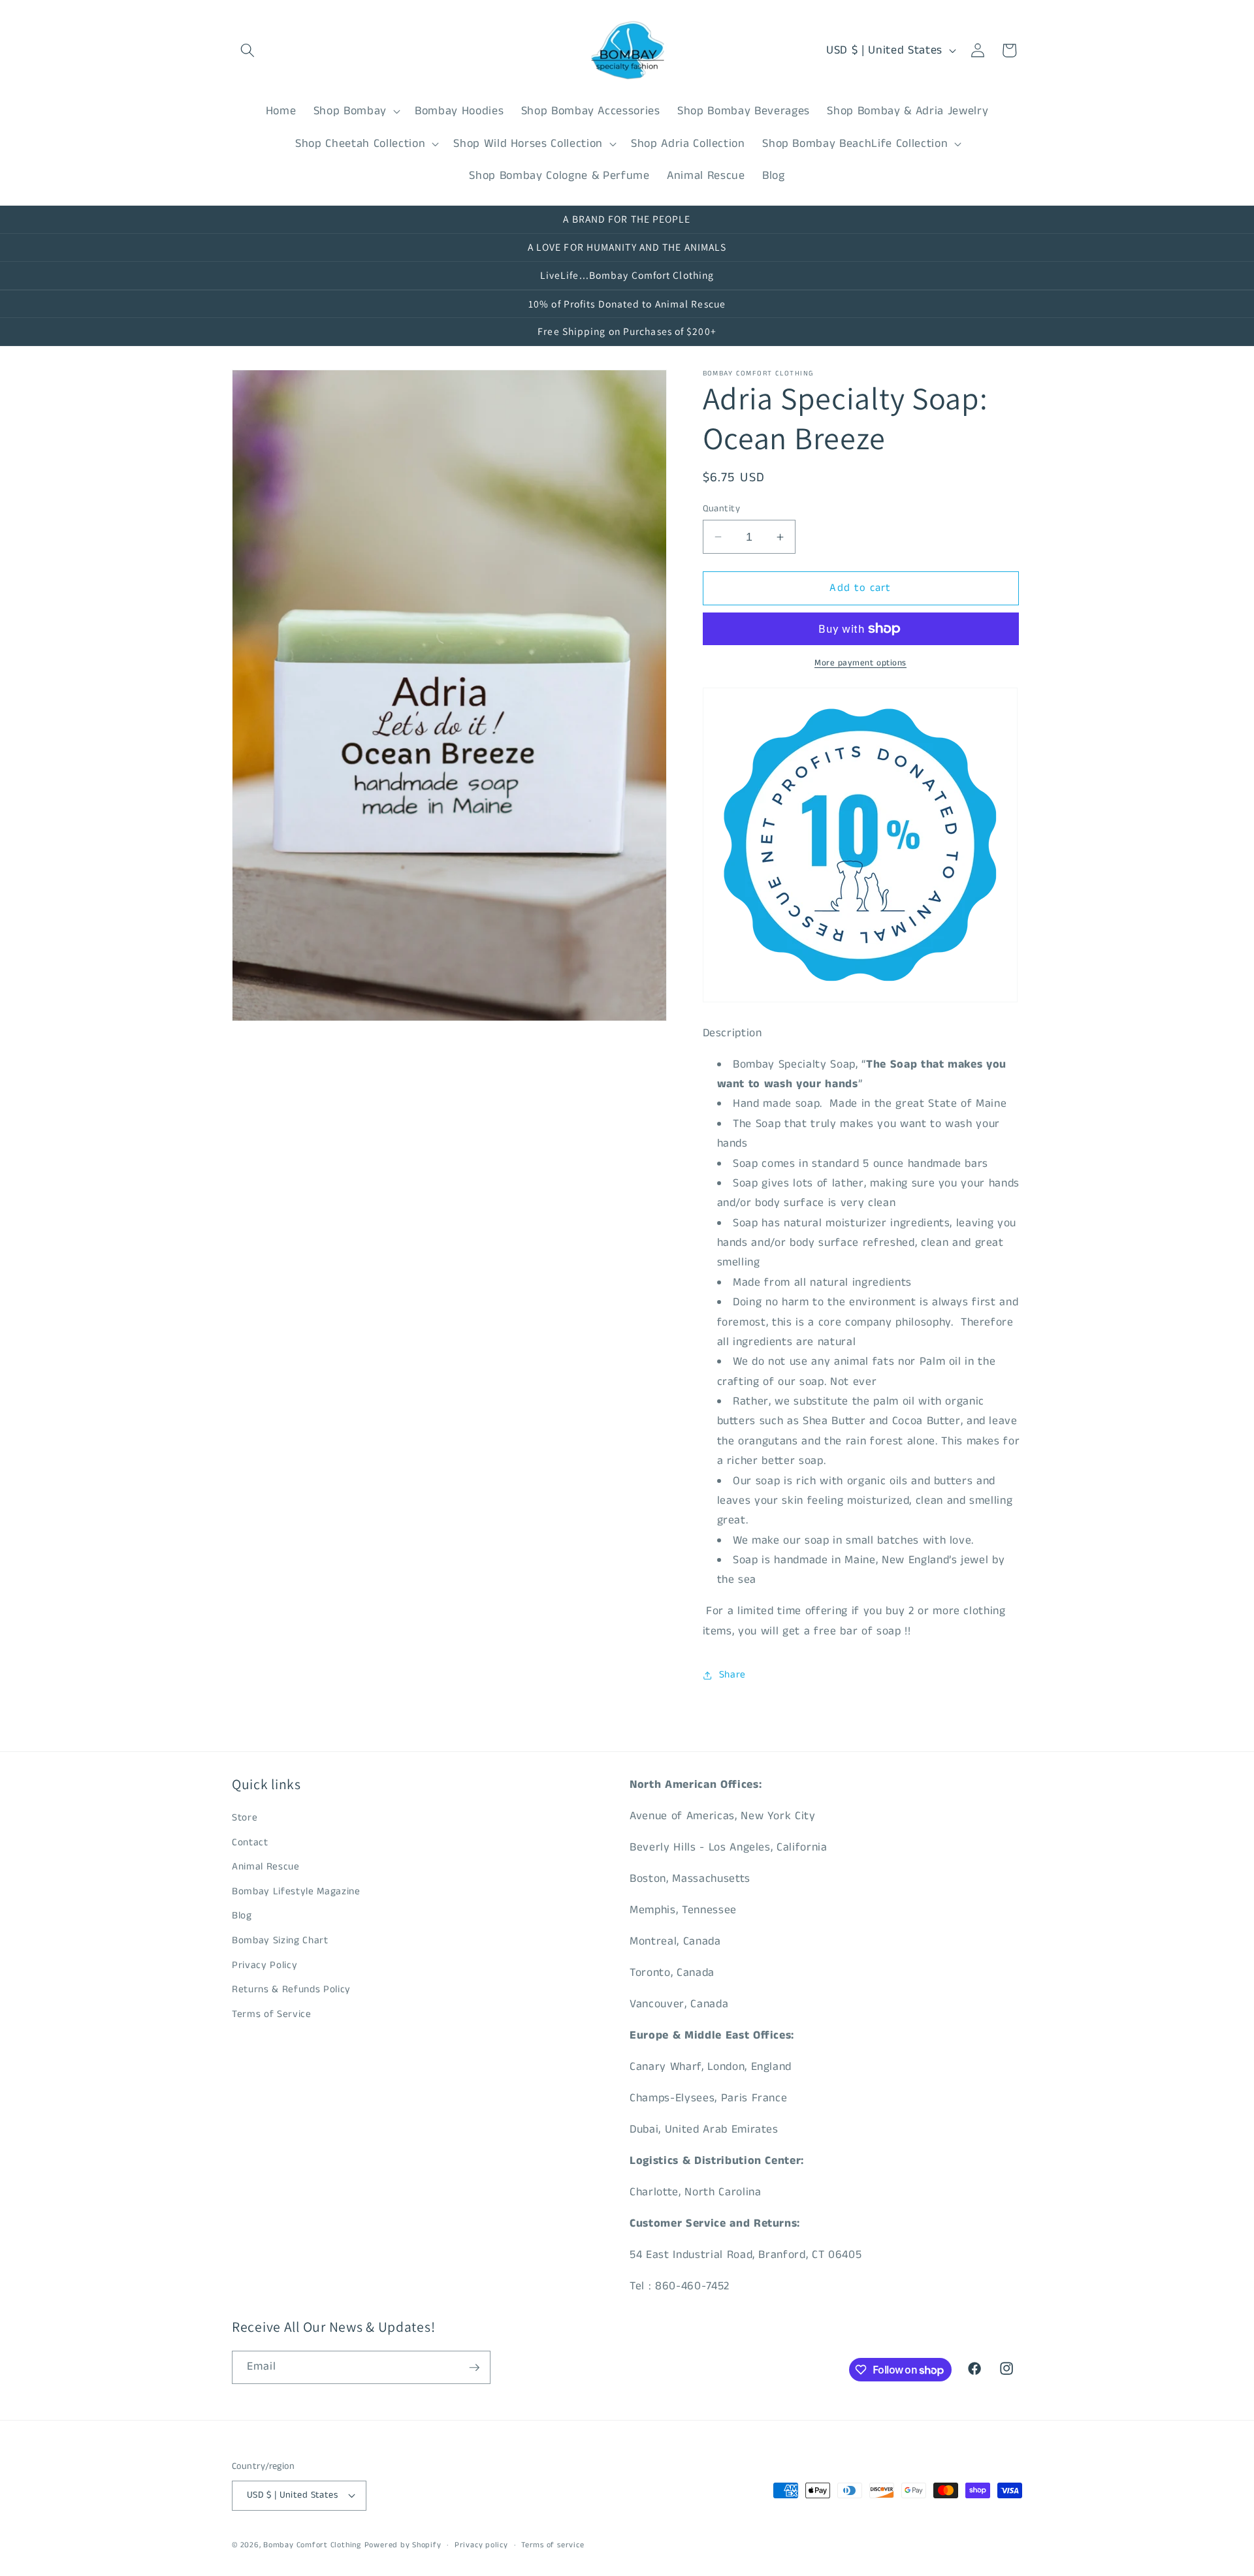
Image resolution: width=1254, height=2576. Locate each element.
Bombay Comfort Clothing (312, 2545)
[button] (248, 50)
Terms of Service (272, 2014)
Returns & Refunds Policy (291, 1990)
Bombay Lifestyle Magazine (296, 1892)
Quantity (722, 509)
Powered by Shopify (403, 2545)
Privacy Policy (265, 1965)
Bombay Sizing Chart (280, 1941)
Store (245, 1818)
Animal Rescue (266, 1867)
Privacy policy (481, 2545)
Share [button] (732, 1675)
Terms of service (553, 2545)
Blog (242, 1916)
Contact (250, 1843)
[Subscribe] (474, 2368)
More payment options (860, 663)
